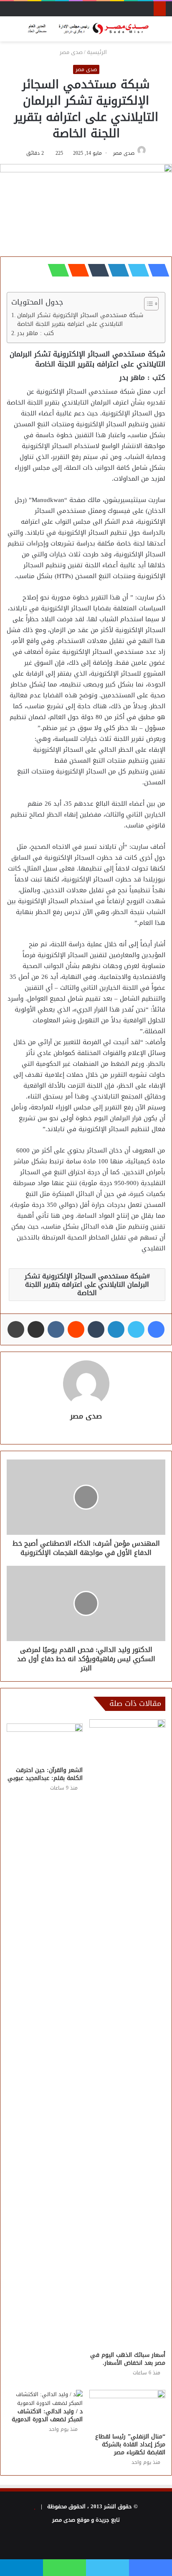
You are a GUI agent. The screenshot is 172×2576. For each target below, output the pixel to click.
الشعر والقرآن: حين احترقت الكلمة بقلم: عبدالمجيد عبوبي (45, 1774)
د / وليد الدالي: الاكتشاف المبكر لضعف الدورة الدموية (47, 2415)
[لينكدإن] (116, 270)
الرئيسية (98, 52)
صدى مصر (71, 52)
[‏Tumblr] (96, 270)
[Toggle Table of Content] (147, 304)
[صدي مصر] (86, 29)
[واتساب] (56, 270)
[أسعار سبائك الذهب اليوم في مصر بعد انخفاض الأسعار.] (127, 2033)
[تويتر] (136, 270)
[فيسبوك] (156, 270)
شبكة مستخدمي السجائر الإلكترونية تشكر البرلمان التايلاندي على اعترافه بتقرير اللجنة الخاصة (80, 320)
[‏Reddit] (76, 270)
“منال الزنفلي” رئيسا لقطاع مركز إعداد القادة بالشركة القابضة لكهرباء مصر (130, 2444)
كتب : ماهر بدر (35, 333)
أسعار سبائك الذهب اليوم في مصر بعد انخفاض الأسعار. (128, 2359)
